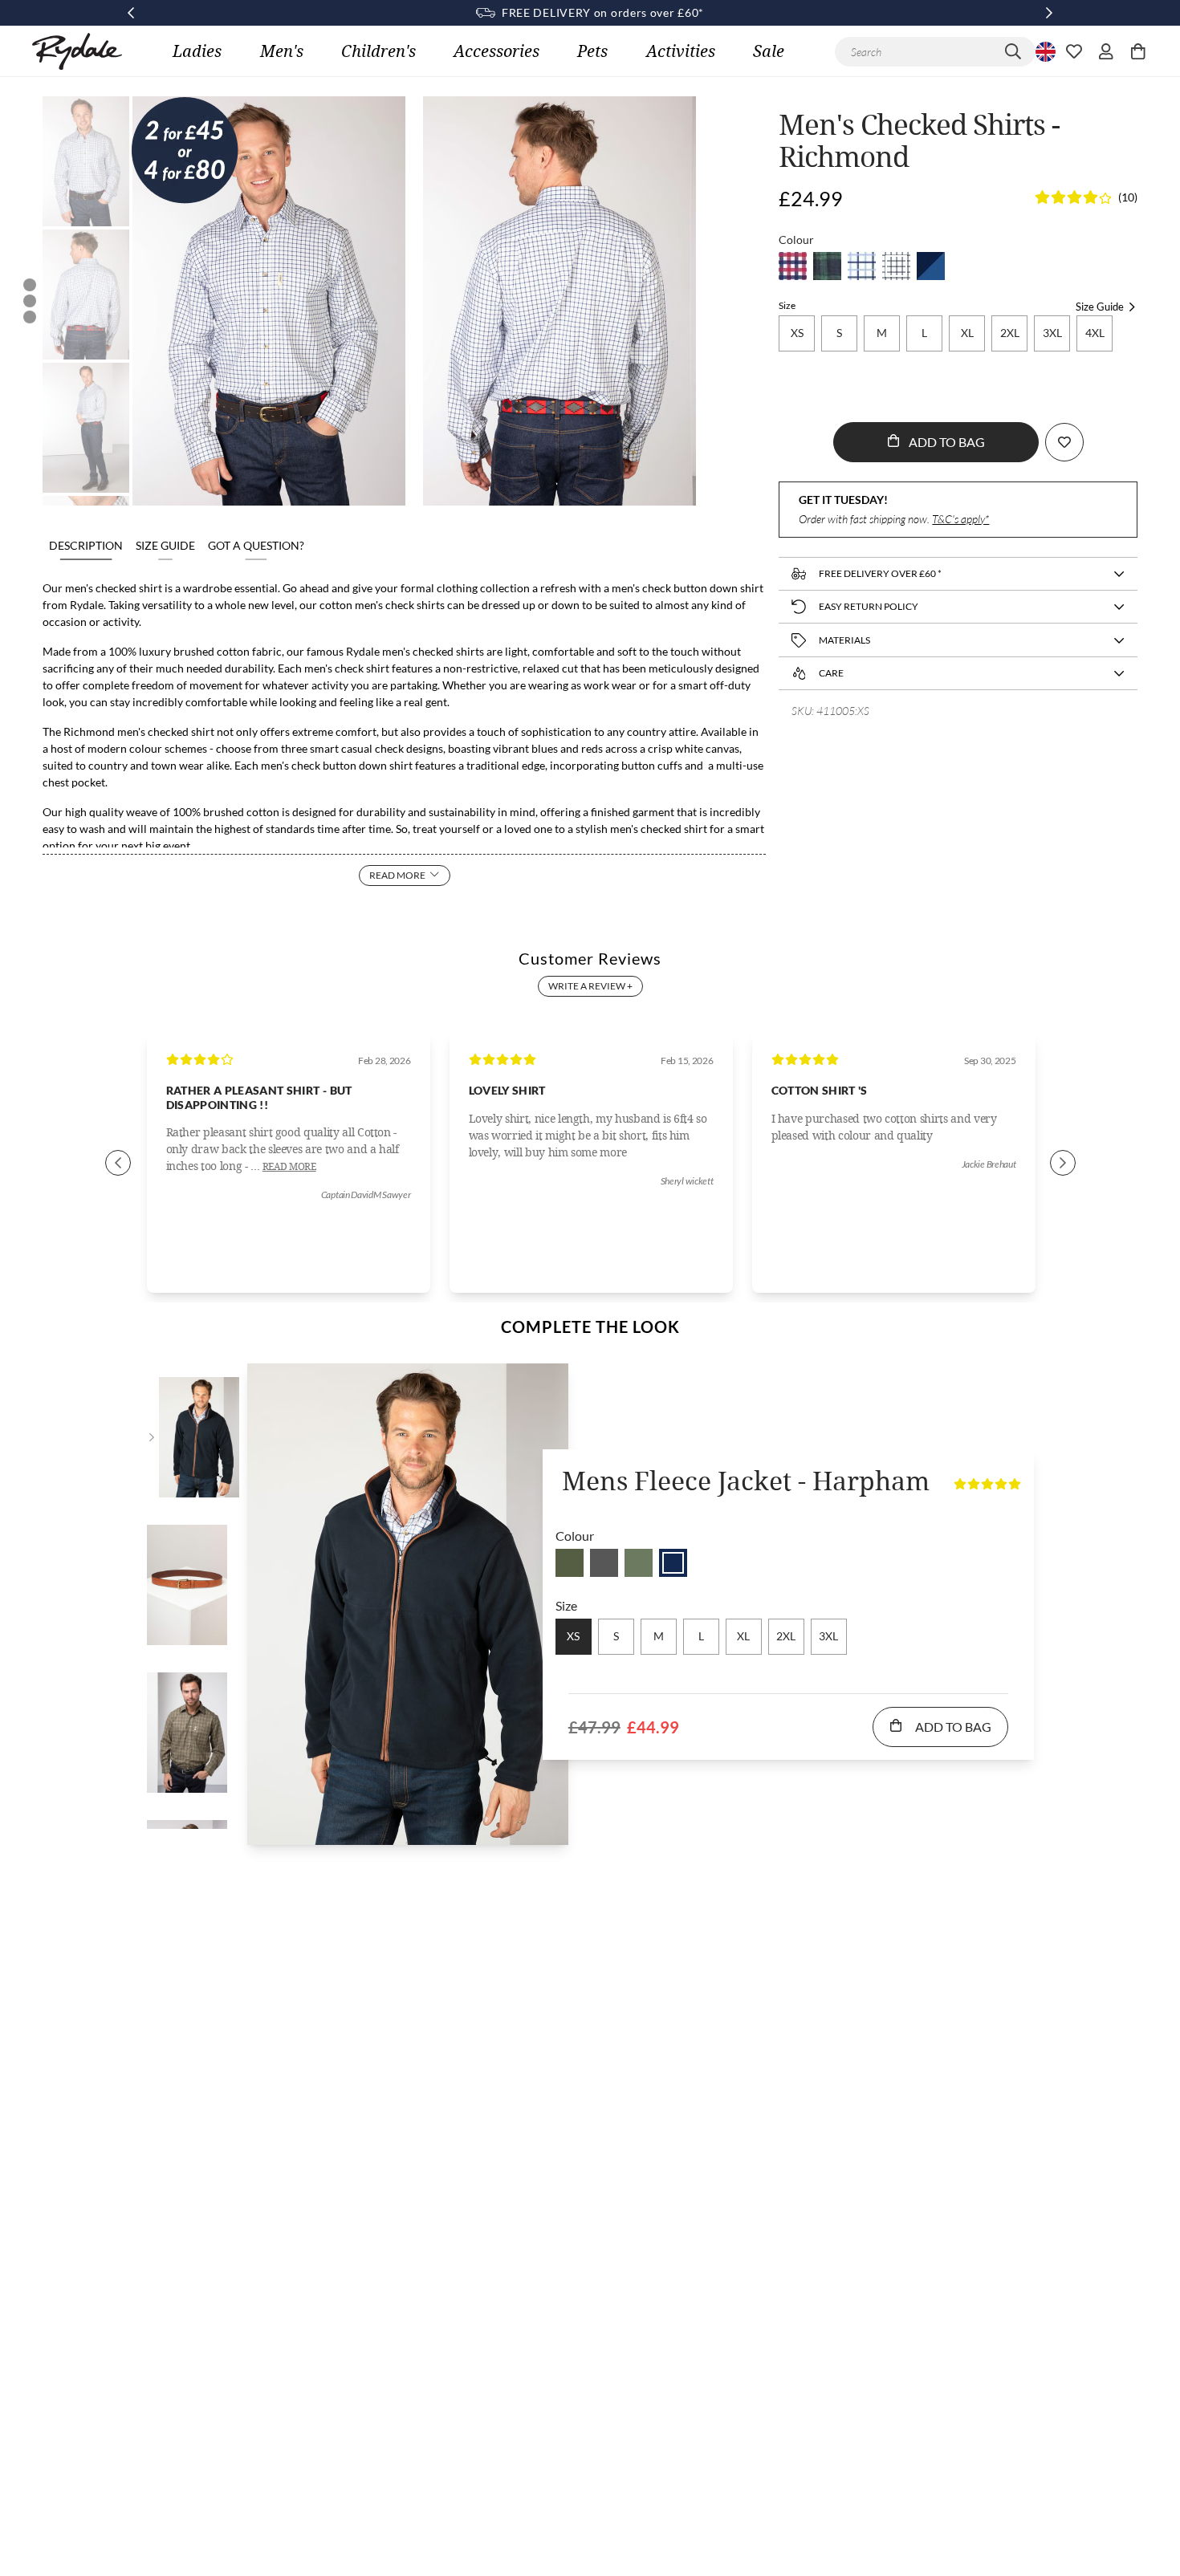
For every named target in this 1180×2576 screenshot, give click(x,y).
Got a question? (256, 545)
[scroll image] (86, 161)
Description (86, 545)
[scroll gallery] (30, 285)
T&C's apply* (960, 519)
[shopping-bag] (1138, 51)
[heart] (1074, 51)
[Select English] (1044, 51)
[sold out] (793, 266)
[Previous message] (131, 13)
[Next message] (1049, 13)
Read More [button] (289, 1167)
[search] (1013, 52)
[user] (1106, 51)
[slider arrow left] (118, 1163)
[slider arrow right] (1063, 1163)
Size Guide (165, 545)
